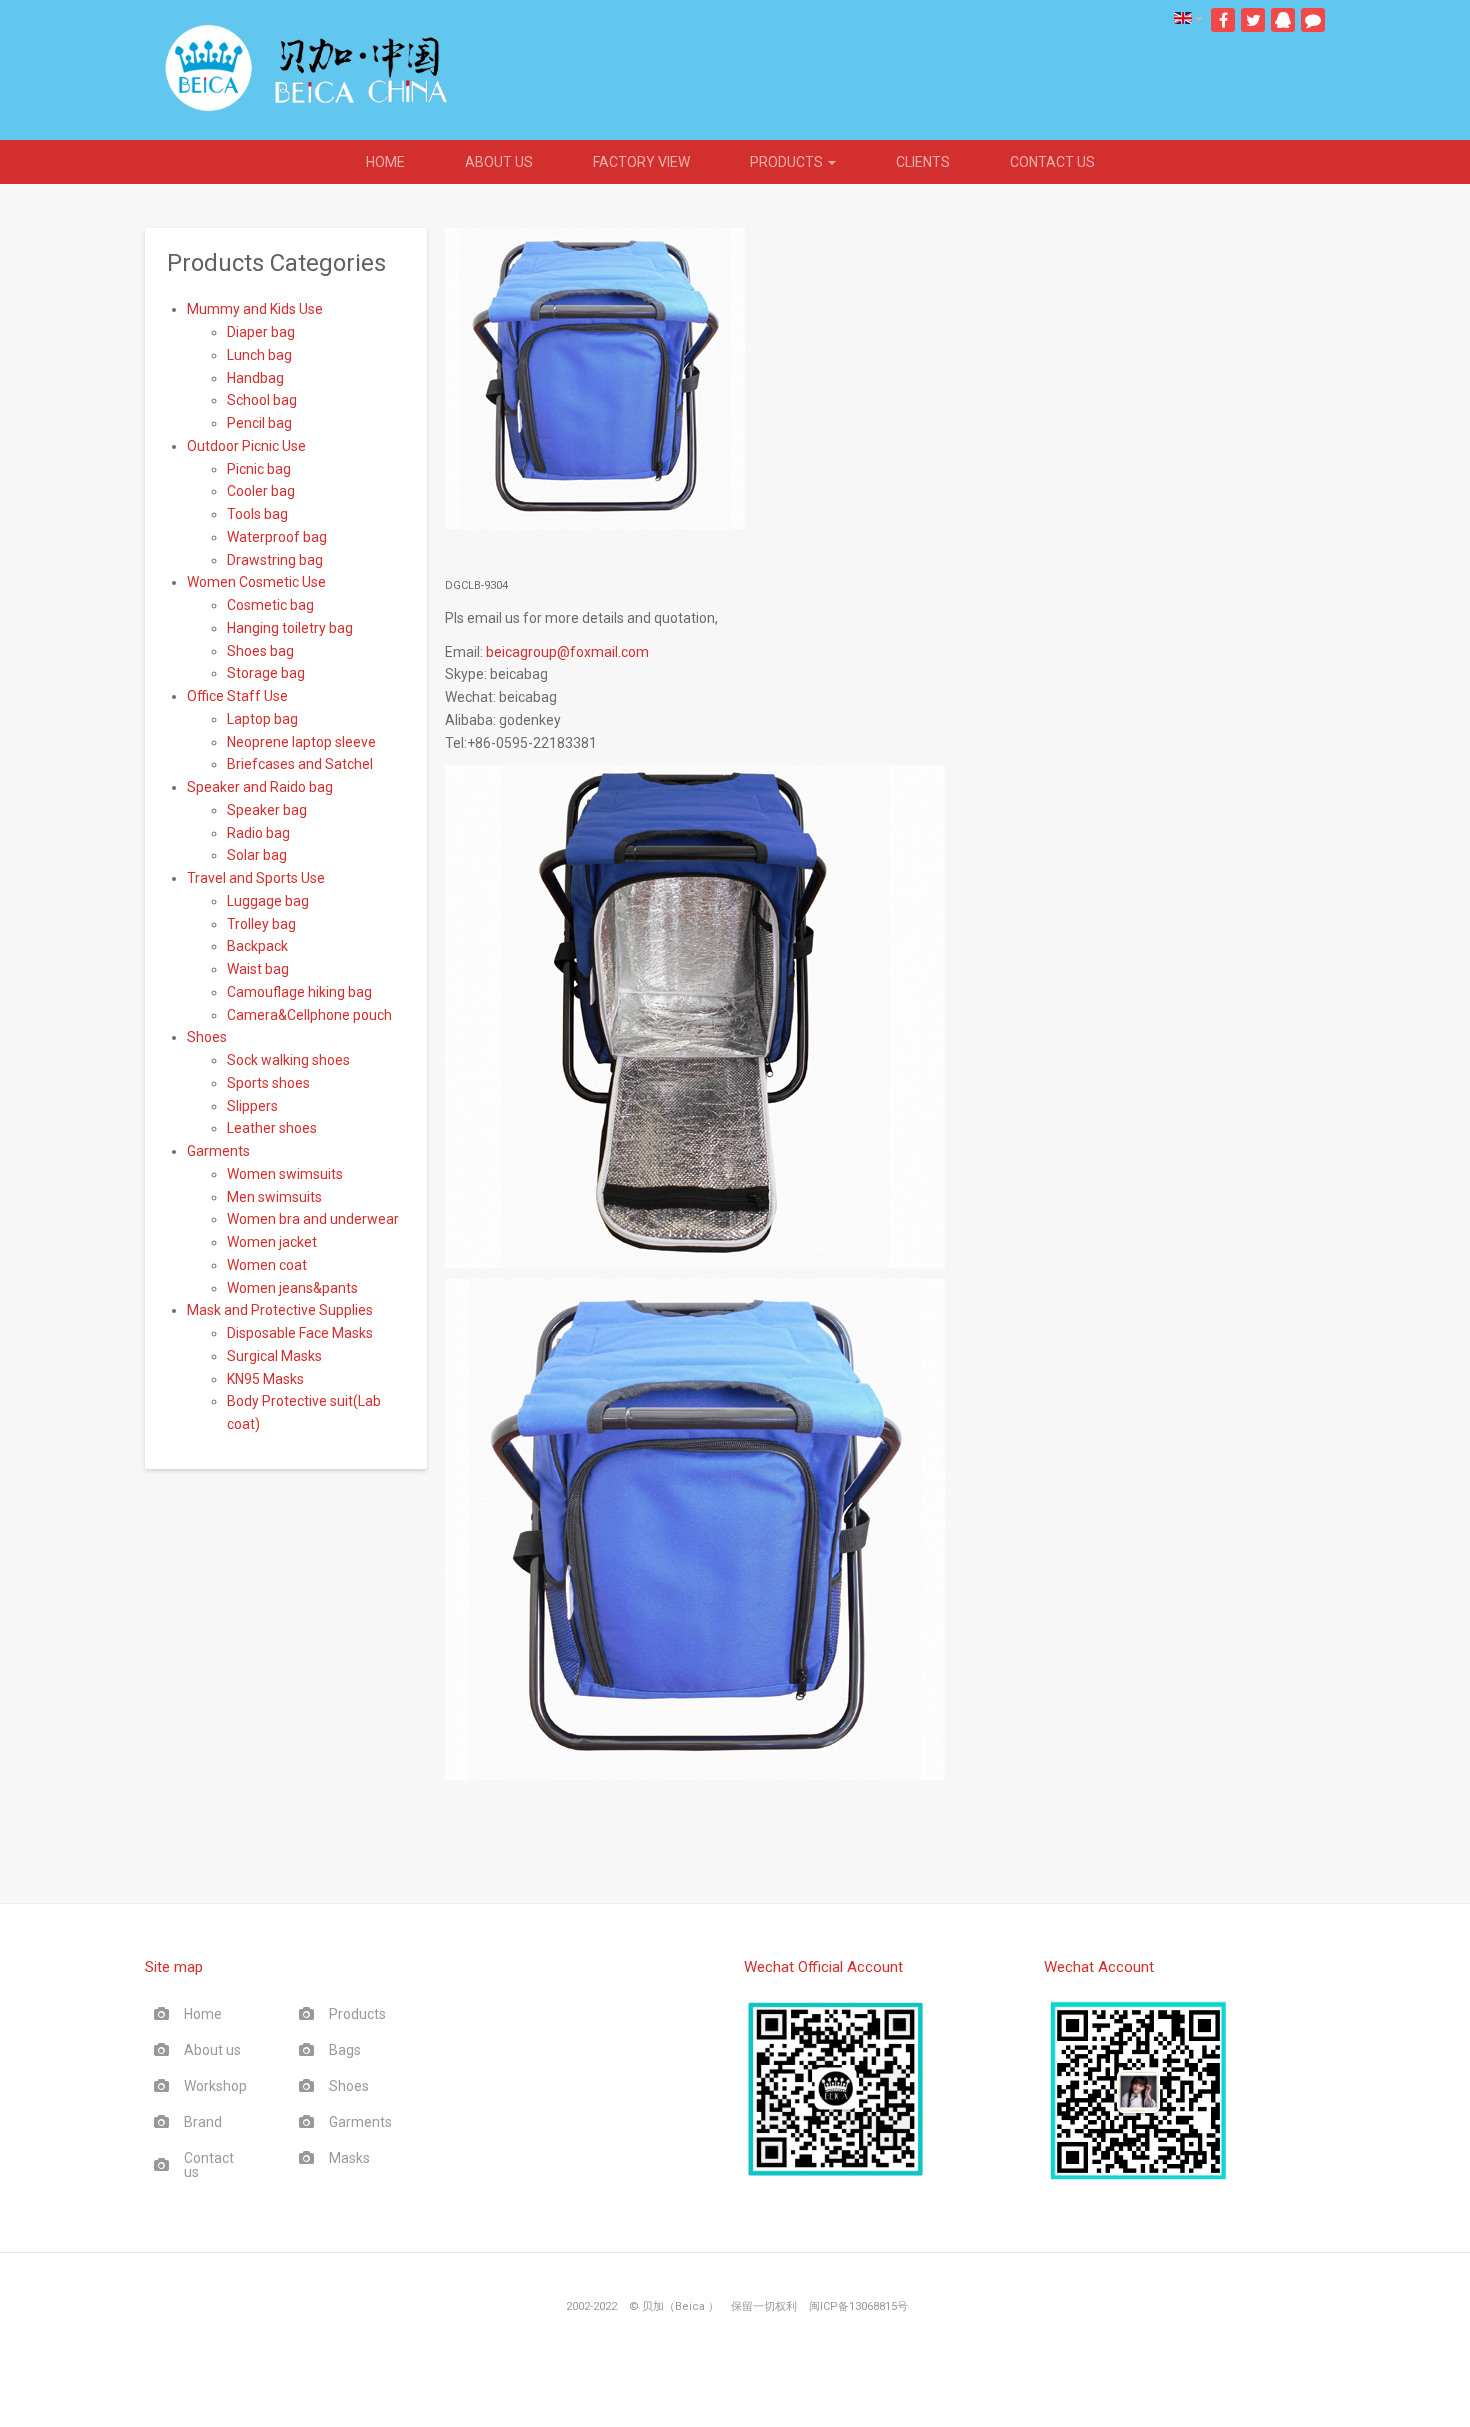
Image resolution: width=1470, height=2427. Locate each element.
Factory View (641, 162)
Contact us (1052, 162)
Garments (360, 2122)
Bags (345, 2050)
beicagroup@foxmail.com (567, 652)
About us (499, 162)
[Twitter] (1253, 20)
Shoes (349, 2086)
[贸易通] (1313, 20)
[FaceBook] (1223, 20)
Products (788, 162)
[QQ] (1283, 20)
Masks (349, 2158)
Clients (923, 162)
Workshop (215, 2086)
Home (385, 162)
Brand (203, 2122)
